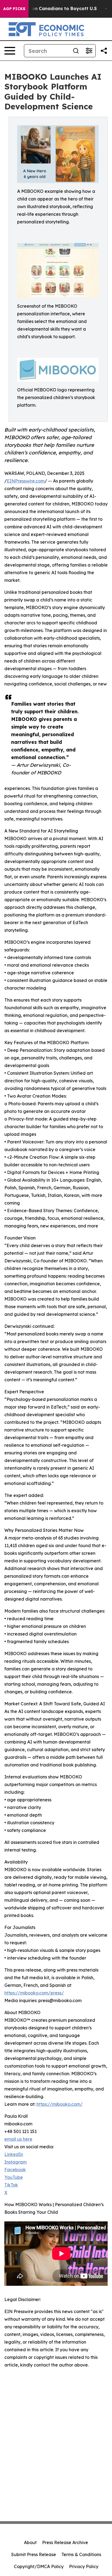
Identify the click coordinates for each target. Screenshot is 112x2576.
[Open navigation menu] (10, 51)
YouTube (14, 2177)
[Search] (76, 51)
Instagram (15, 2162)
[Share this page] (104, 51)
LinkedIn (14, 2154)
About (30, 2542)
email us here (18, 2139)
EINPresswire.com (26, 481)
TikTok (11, 2185)
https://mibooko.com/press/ (34, 1993)
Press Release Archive (65, 2542)
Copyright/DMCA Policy (39, 2566)
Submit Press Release (34, 2554)
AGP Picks (14, 9)
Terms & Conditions (81, 2554)
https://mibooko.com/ (60, 2104)
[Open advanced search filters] (89, 51)
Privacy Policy (84, 2566)
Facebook (15, 2170)
